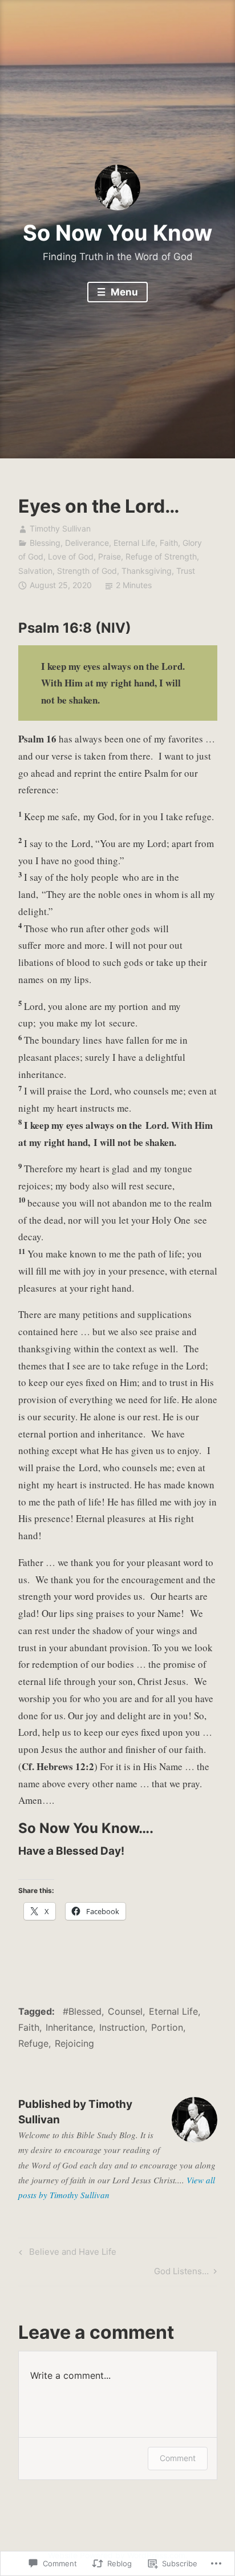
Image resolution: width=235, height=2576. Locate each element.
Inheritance (69, 2027)
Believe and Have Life (66, 2254)
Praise (110, 556)
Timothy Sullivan (60, 528)
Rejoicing (74, 2043)
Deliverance (87, 543)
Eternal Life (134, 543)
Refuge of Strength (161, 556)
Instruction (122, 2027)
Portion (167, 2027)
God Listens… (181, 2273)
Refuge (33, 2043)
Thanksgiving (147, 571)
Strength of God (87, 571)
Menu (123, 292)
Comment (178, 2458)
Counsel (125, 2011)
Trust (186, 571)
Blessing (45, 543)
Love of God (71, 556)
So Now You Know (117, 233)
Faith (169, 543)
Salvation (35, 571)
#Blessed (82, 2011)
